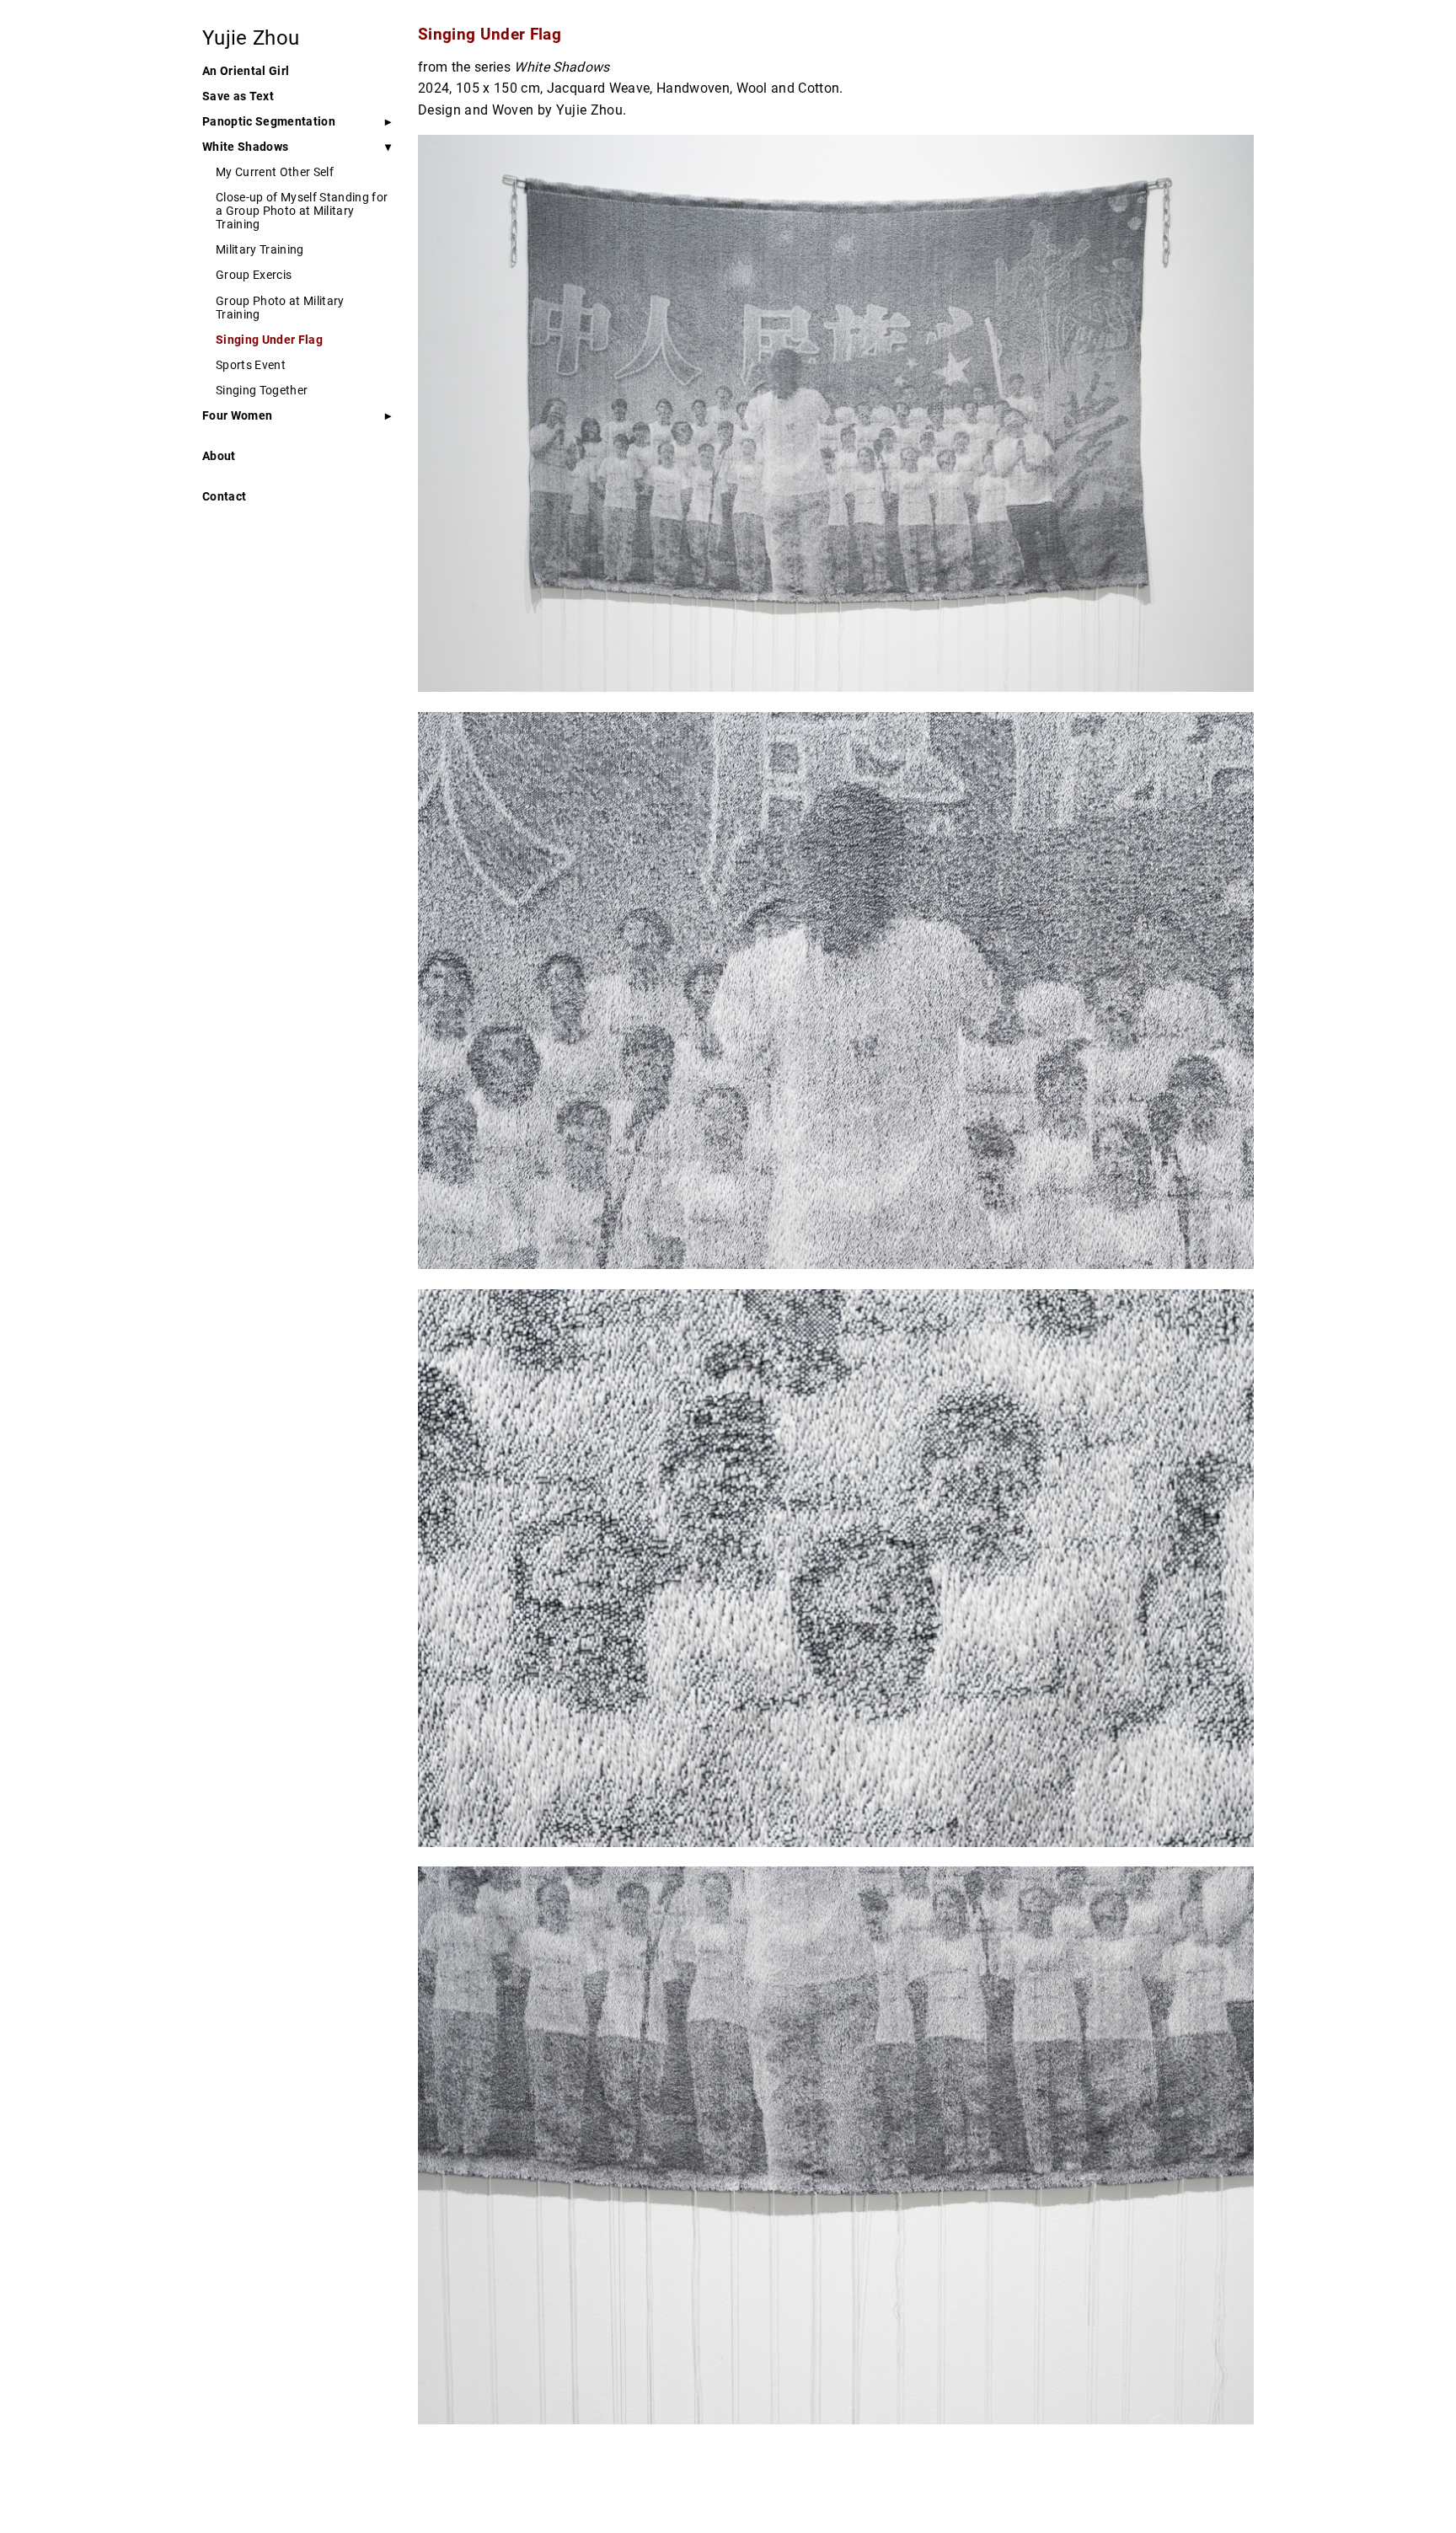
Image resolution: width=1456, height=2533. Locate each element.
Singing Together (262, 390)
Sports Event (251, 365)
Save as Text (238, 96)
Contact (224, 496)
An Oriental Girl (246, 71)
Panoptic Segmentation (269, 121)
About (219, 456)
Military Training (260, 249)
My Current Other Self (275, 172)
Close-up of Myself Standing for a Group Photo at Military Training (302, 211)
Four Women (237, 415)
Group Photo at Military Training (280, 308)
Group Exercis (254, 275)
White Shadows (245, 147)
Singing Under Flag (269, 340)
